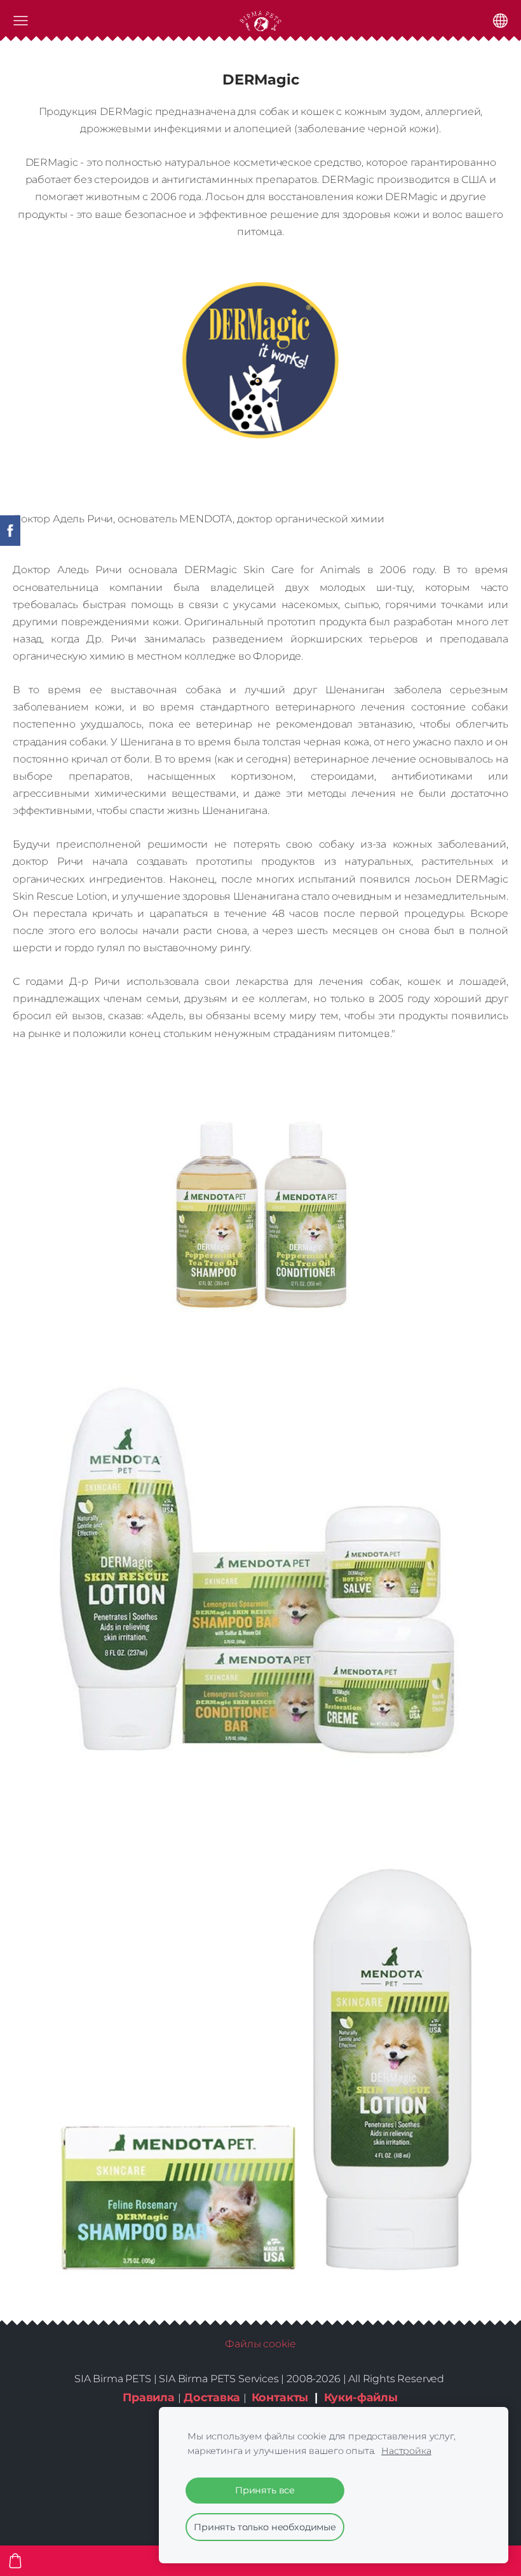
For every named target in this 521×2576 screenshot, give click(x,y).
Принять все (265, 2490)
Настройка (406, 2451)
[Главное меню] (21, 21)
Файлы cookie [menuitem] (260, 2344)
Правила (149, 2397)
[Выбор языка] (500, 21)
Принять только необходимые (265, 2527)
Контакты (280, 2397)
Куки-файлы (361, 2397)
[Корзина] (15, 2561)
